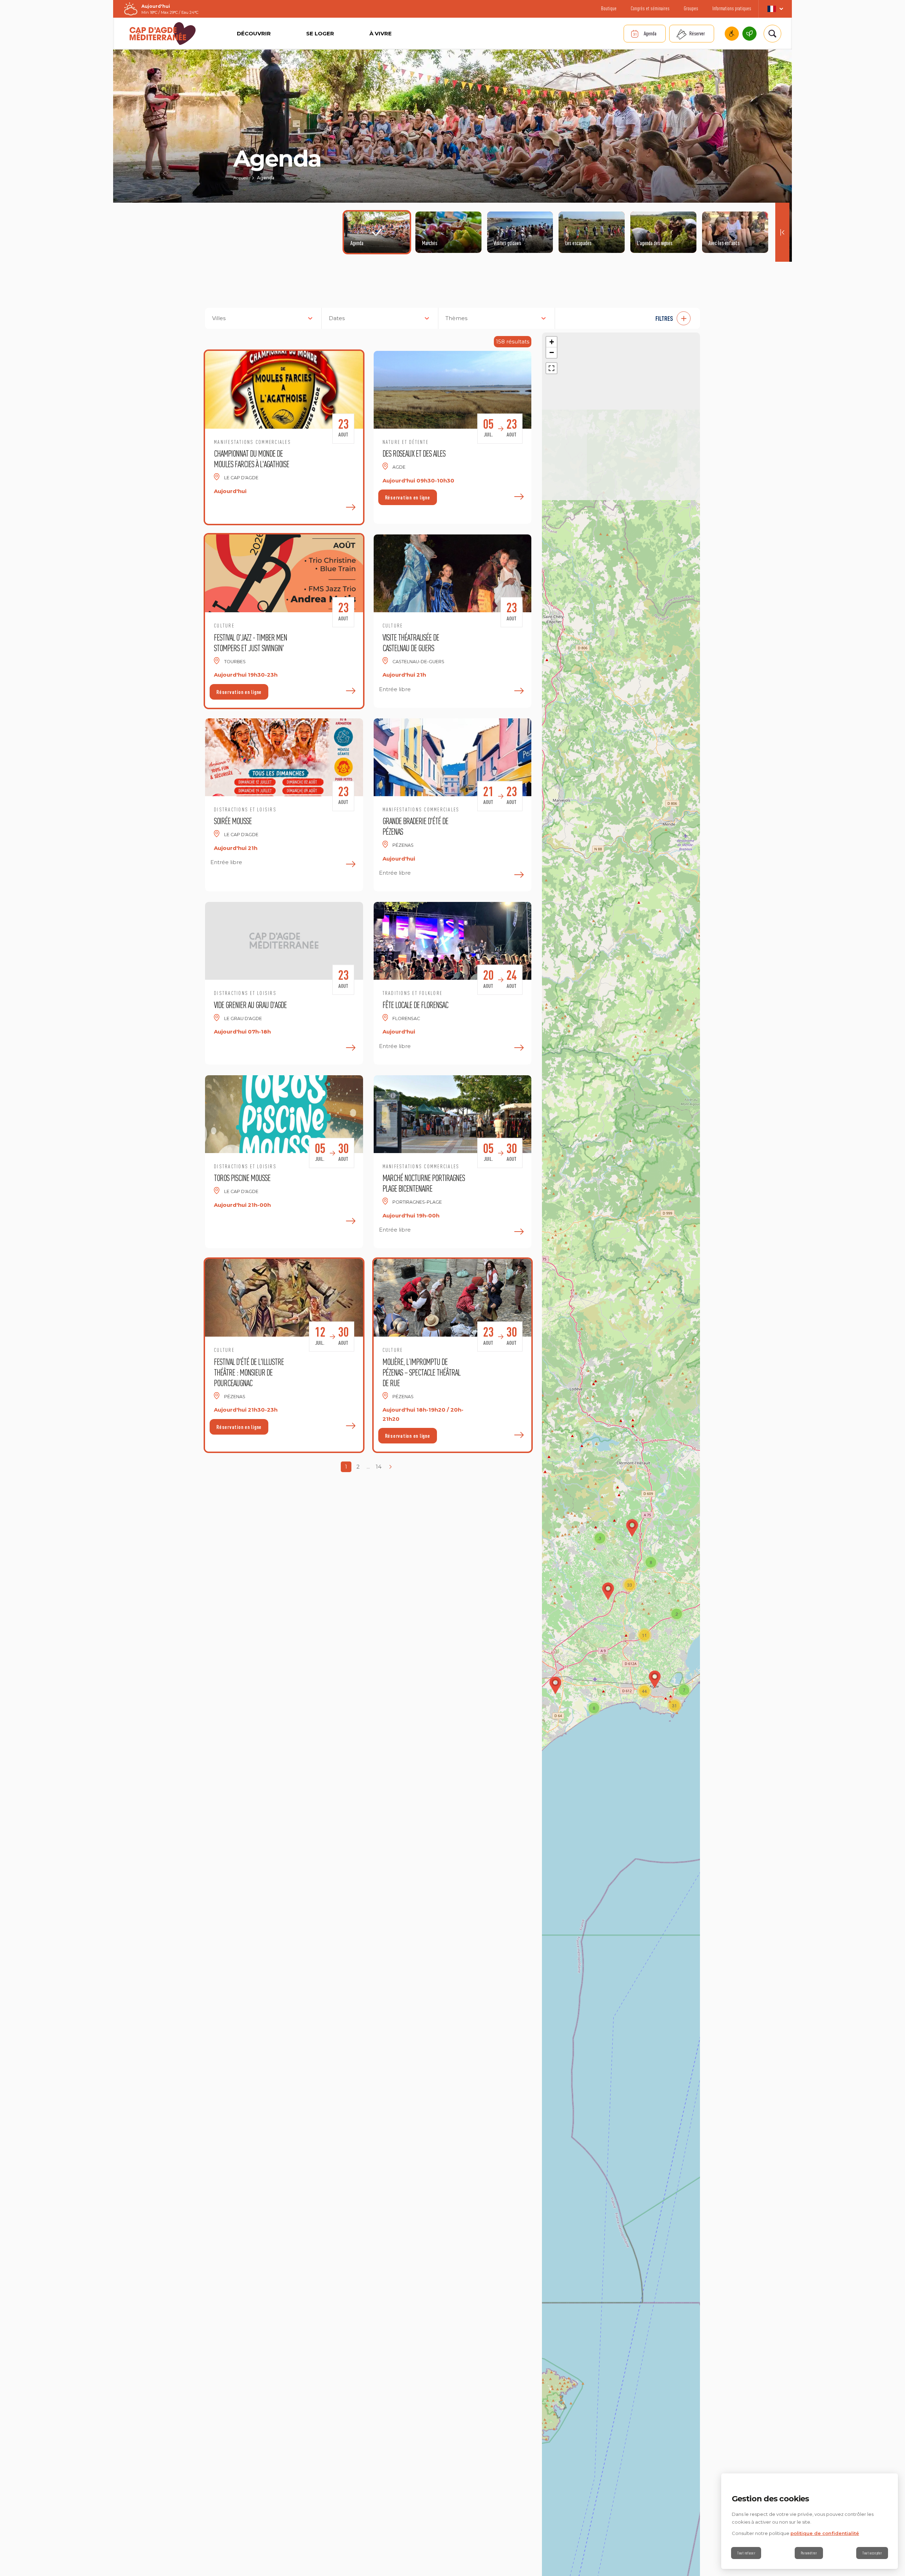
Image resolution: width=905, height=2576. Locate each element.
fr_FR (775, 9)
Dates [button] (337, 318)
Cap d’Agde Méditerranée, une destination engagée (749, 34)
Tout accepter (872, 2553)
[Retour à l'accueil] (163, 34)
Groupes (691, 8)
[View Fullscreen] (551, 368)
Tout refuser (746, 2553)
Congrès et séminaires (650, 8)
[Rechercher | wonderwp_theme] (772, 34)
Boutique (609, 8)
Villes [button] (219, 318)
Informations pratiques (732, 8)
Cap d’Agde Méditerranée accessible (732, 34)
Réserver (697, 33)
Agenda (650, 33)
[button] (631, 318)
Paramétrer (809, 2553)
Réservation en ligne (408, 497)
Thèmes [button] (456, 318)
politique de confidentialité (825, 2533)
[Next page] (391, 1467)
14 (379, 1467)
